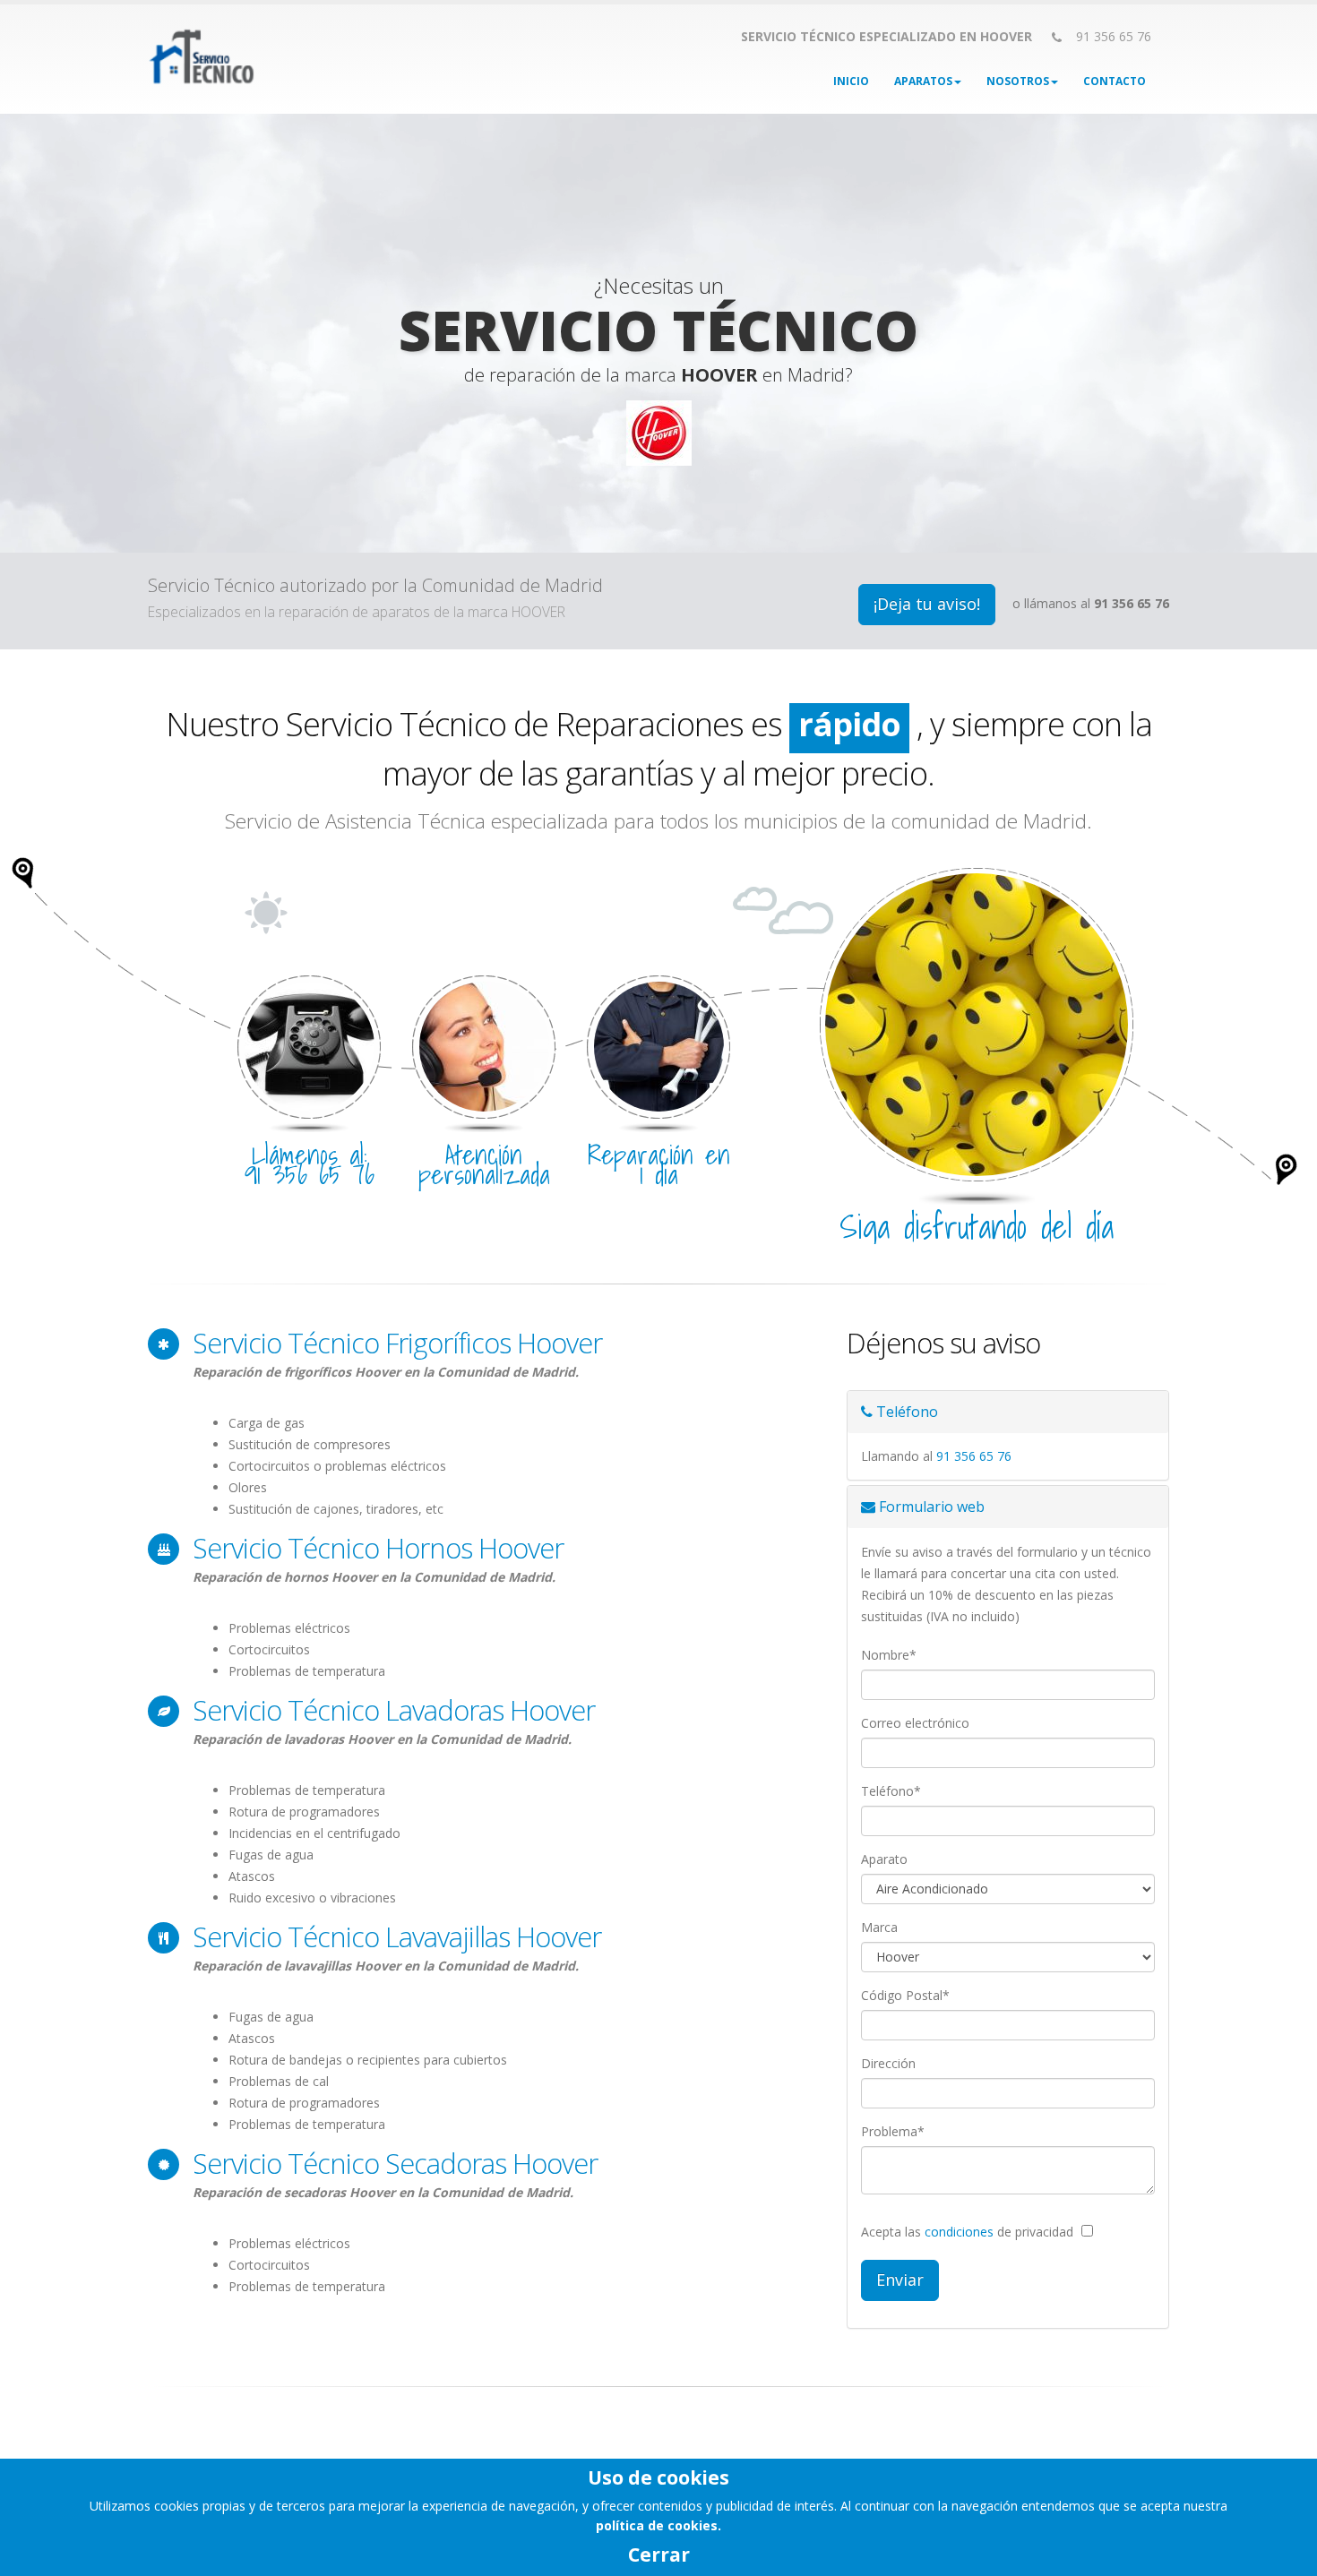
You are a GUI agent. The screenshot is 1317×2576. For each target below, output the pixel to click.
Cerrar (659, 2555)
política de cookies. (658, 2525)
